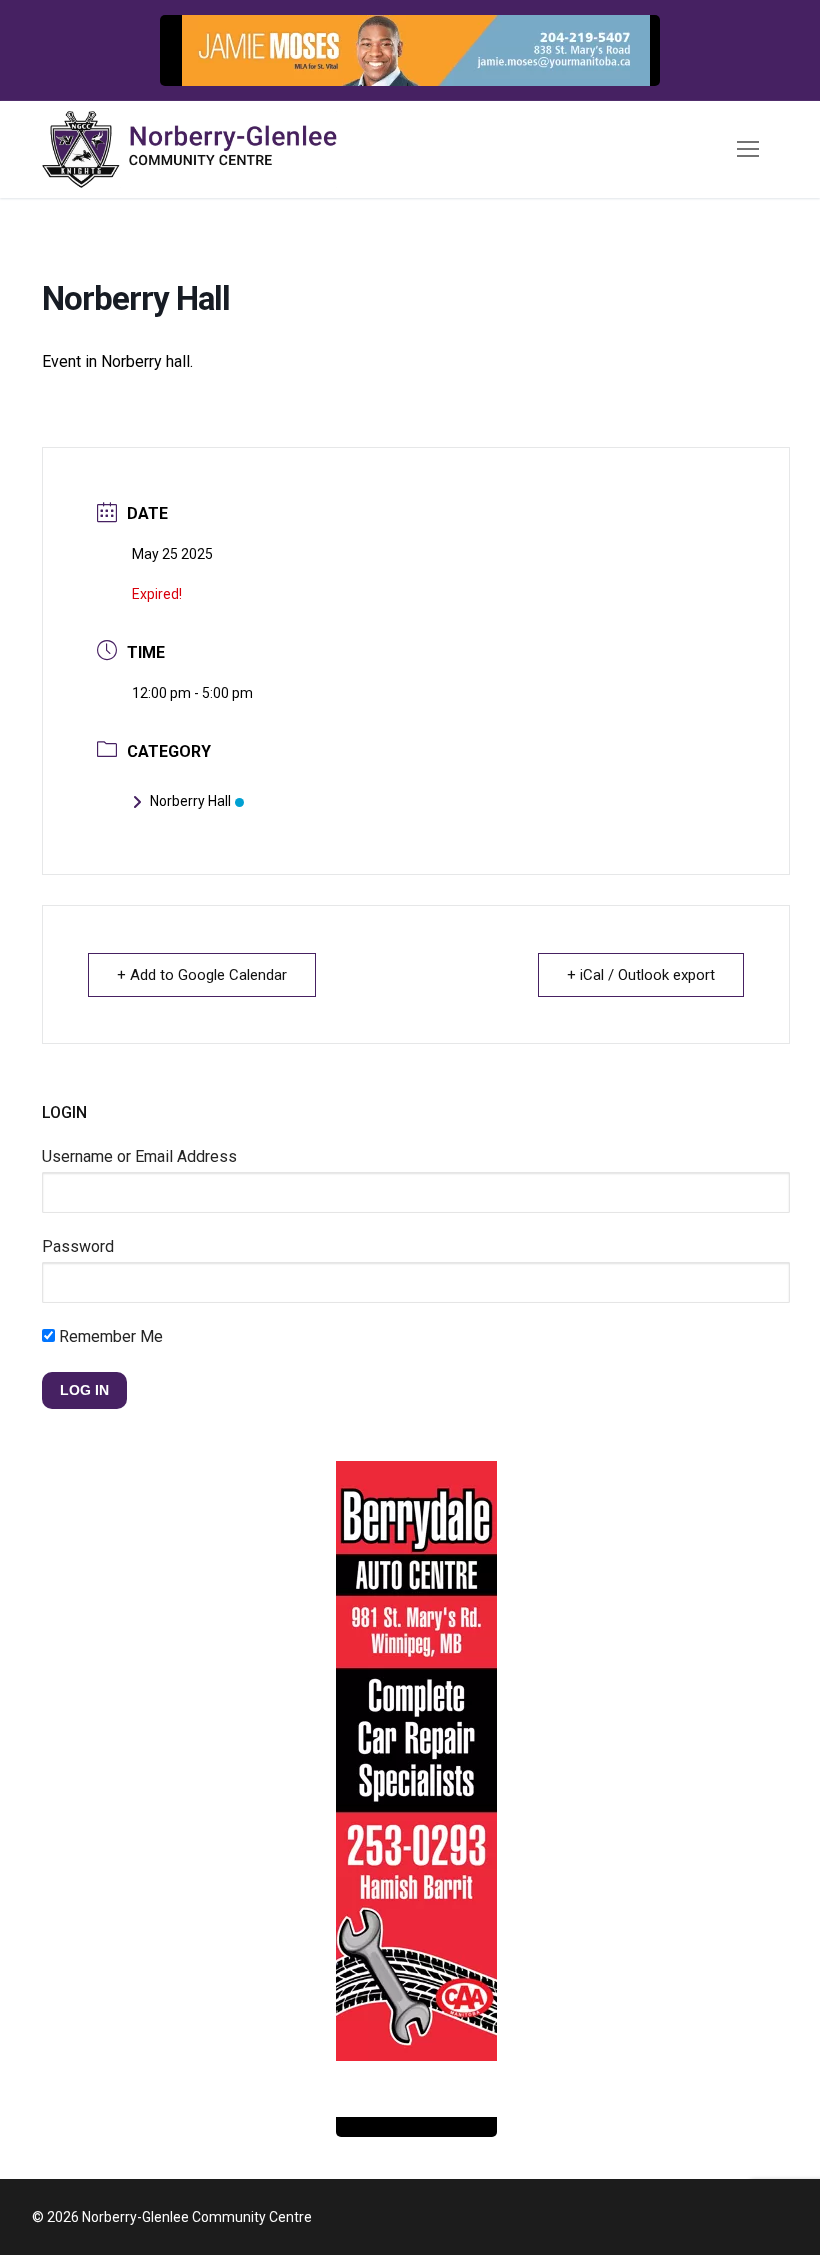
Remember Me (109, 1336)
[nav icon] (748, 150)
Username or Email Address (139, 1156)
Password (78, 1246)
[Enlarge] (624, 50)
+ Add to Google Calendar (202, 975)
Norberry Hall (190, 801)
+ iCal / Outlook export (641, 975)
